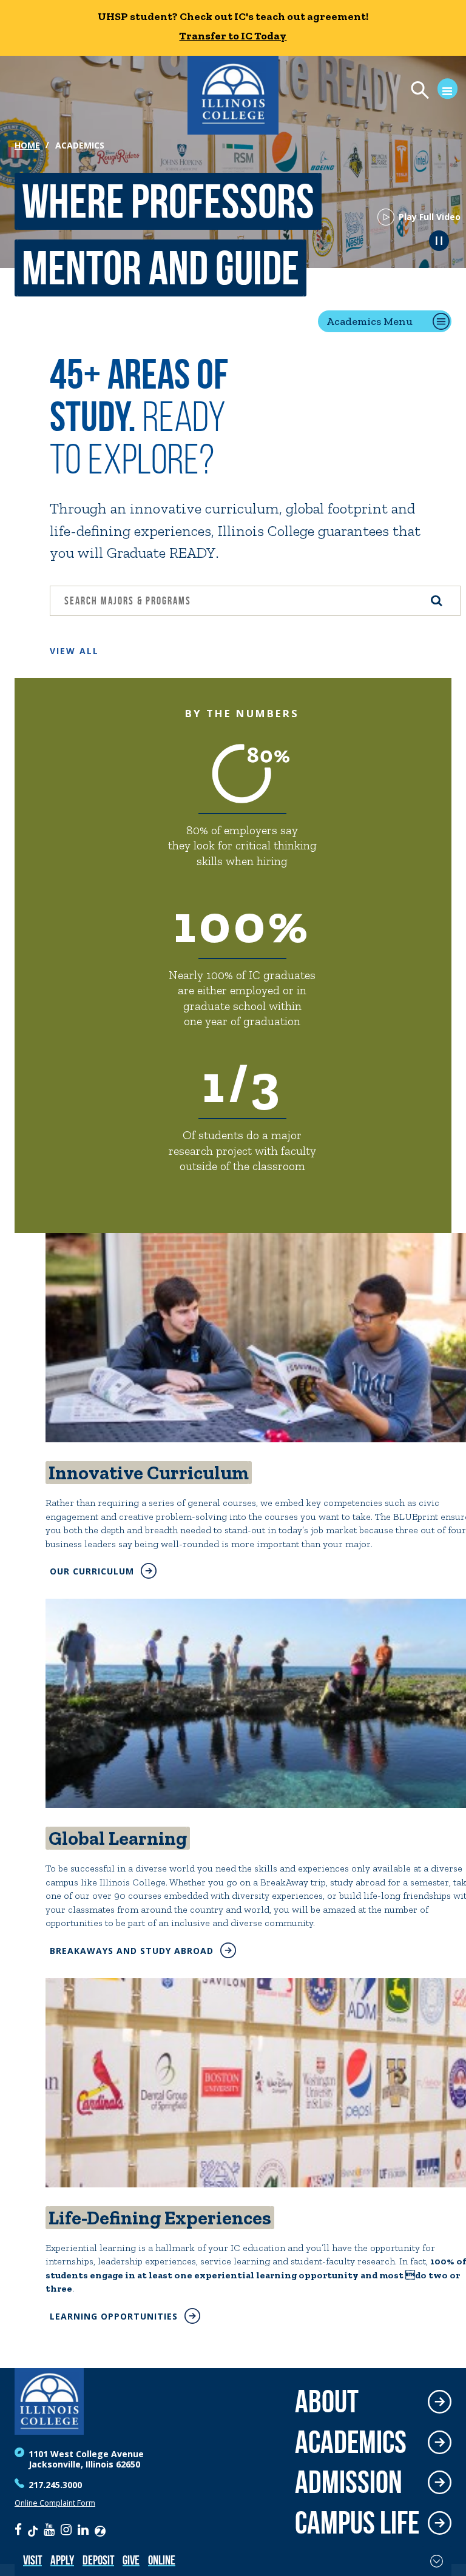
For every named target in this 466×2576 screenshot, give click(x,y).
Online (162, 2560)
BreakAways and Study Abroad (132, 1951)
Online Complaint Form (55, 2503)
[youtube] (49, 2529)
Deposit (98, 2560)
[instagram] (66, 2529)
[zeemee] (100, 2529)
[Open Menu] (429, 92)
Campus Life (357, 2523)
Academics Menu (370, 321)
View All (74, 651)
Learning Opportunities (114, 2316)
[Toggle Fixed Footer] (437, 2561)
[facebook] (18, 2529)
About (327, 2402)
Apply (62, 2560)
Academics (351, 2442)
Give (131, 2560)
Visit (32, 2560)
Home (27, 145)
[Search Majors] (437, 601)
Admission (349, 2482)
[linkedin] (83, 2529)
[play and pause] (439, 240)
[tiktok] (33, 2529)
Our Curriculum (92, 1571)
